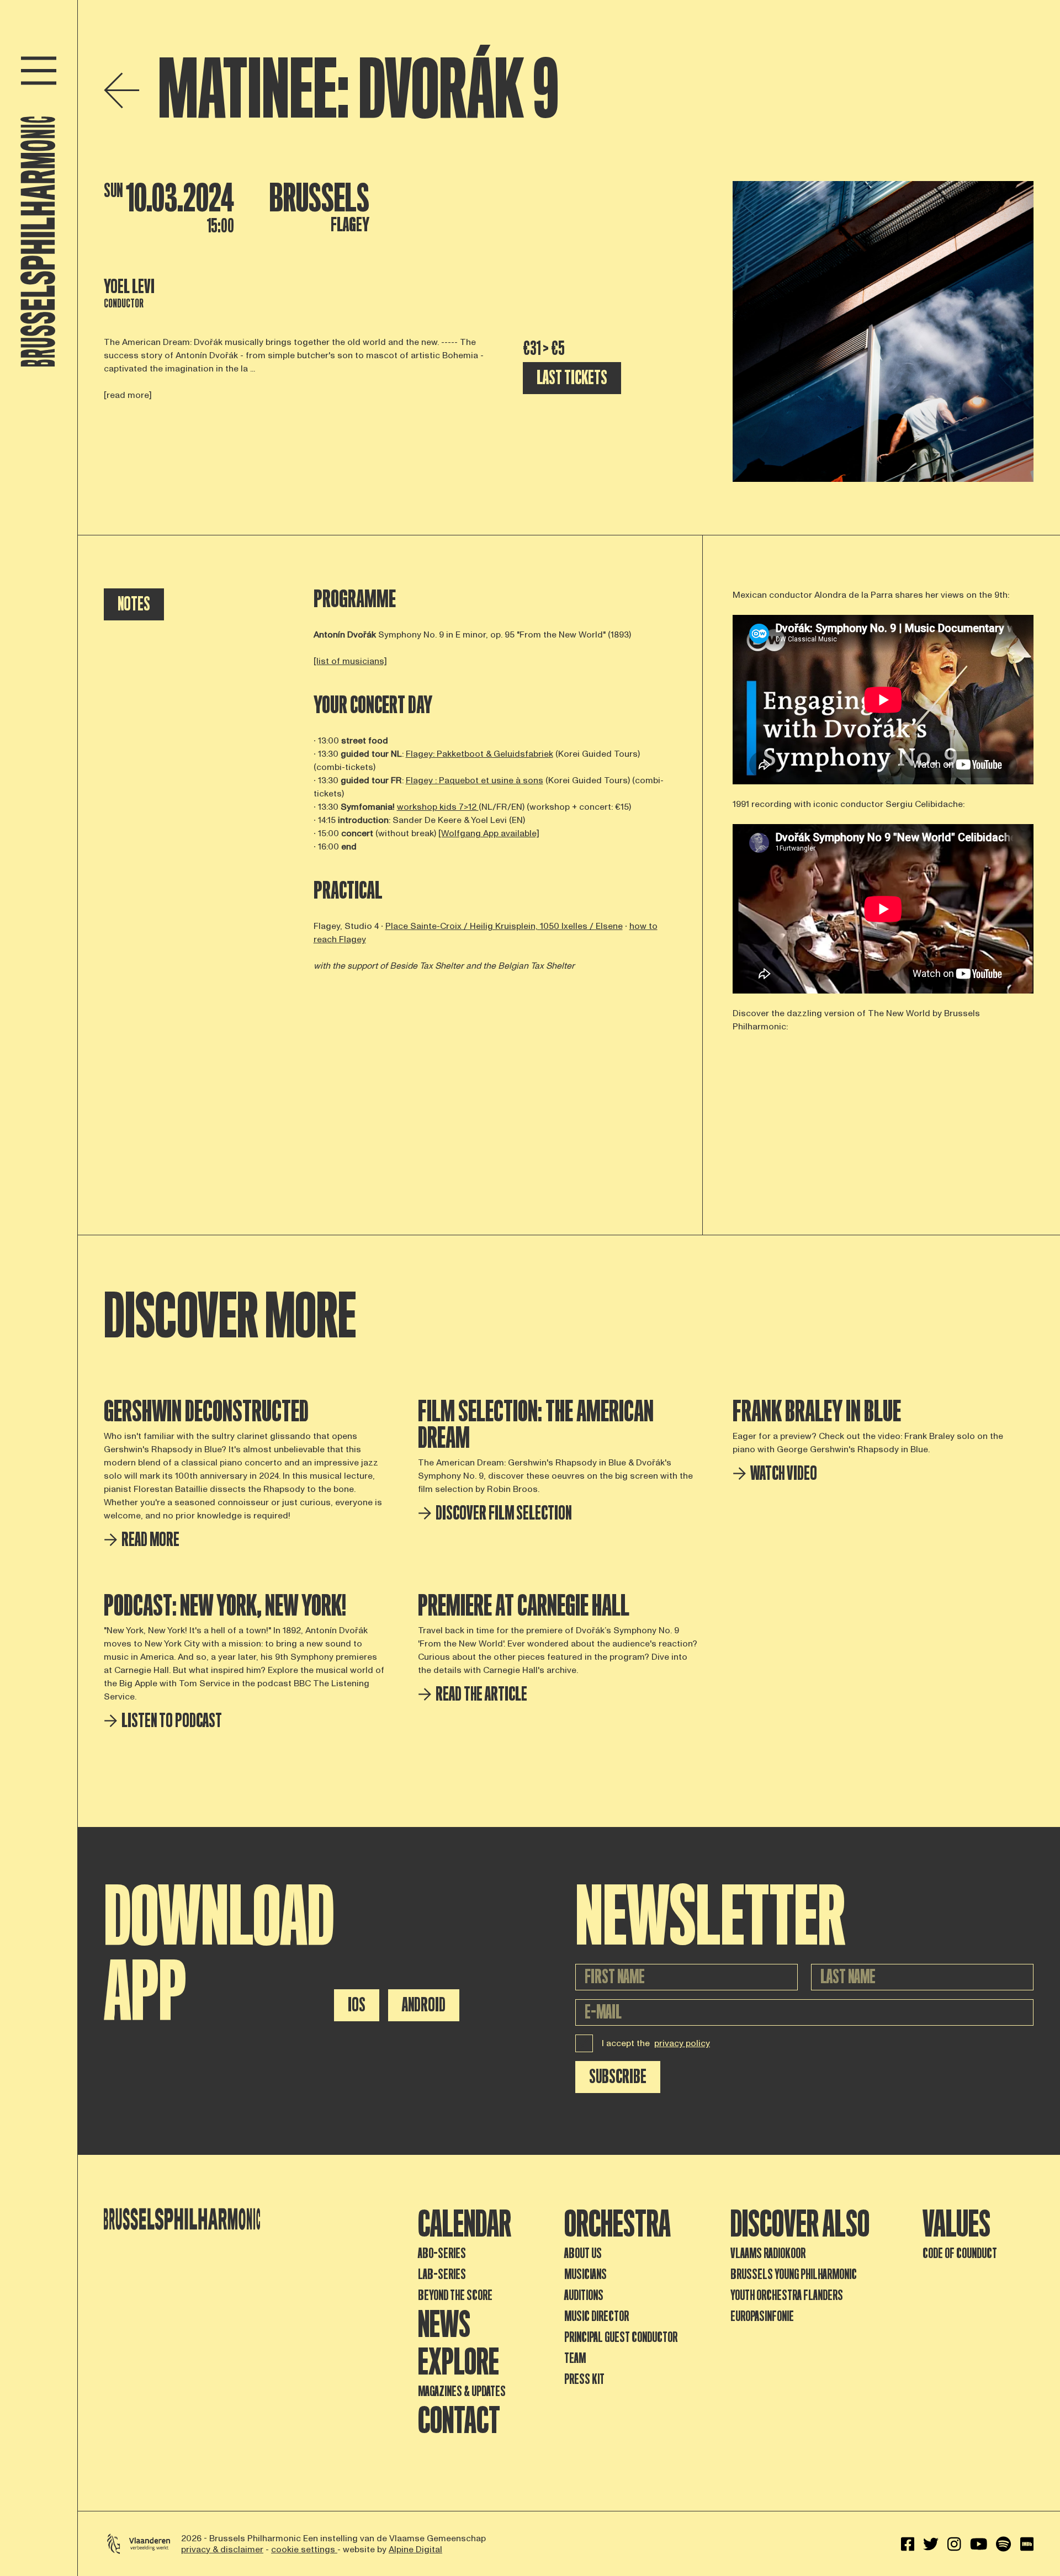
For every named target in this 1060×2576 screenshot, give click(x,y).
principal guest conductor (621, 2337)
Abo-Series (442, 2253)
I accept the (656, 2043)
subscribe (618, 2077)
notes (134, 604)
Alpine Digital (415, 2550)
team (575, 2358)
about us (583, 2253)
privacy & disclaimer (222, 2550)
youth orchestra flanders (787, 2295)
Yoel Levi (129, 287)
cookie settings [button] (304, 2550)
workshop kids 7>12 (438, 807)
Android (424, 2005)
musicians (585, 2274)
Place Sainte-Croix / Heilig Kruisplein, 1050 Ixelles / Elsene (504, 926)
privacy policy (682, 2043)
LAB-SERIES (442, 2274)
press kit (584, 2379)
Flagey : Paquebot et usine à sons (475, 780)
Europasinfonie (762, 2316)
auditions (584, 2295)
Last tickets (572, 378)
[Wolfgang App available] (489, 833)
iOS (357, 2005)
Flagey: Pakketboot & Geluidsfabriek (479, 754)
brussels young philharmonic (794, 2274)
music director (597, 2316)
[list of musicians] (350, 661)
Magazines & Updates (462, 2391)
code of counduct (960, 2253)
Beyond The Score (455, 2295)
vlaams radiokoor (768, 2253)
